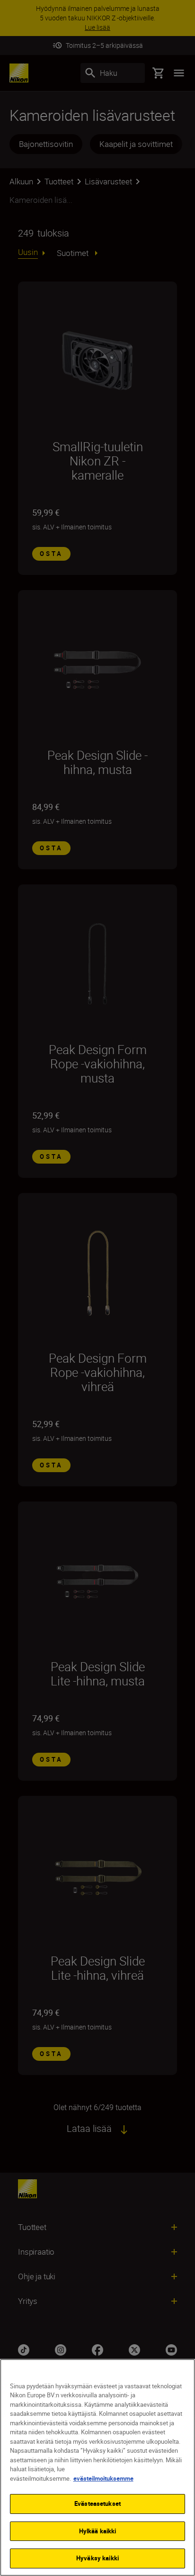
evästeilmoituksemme (103, 2478)
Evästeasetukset (97, 2503)
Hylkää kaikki (98, 2531)
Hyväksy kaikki (97, 2558)
